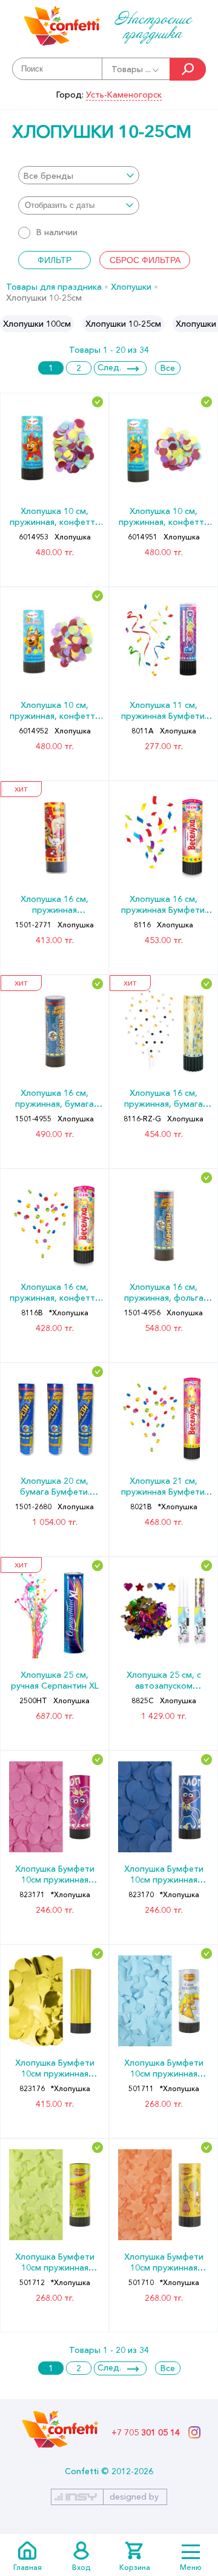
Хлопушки (131, 287)
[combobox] (79, 175)
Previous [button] (10, 324)
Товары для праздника (54, 287)
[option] (37, 324)
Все (168, 368)
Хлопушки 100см (37, 324)
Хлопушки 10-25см (123, 324)
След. (109, 367)
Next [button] (208, 324)
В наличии (57, 232)
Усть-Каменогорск (124, 95)
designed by (134, 2497)
